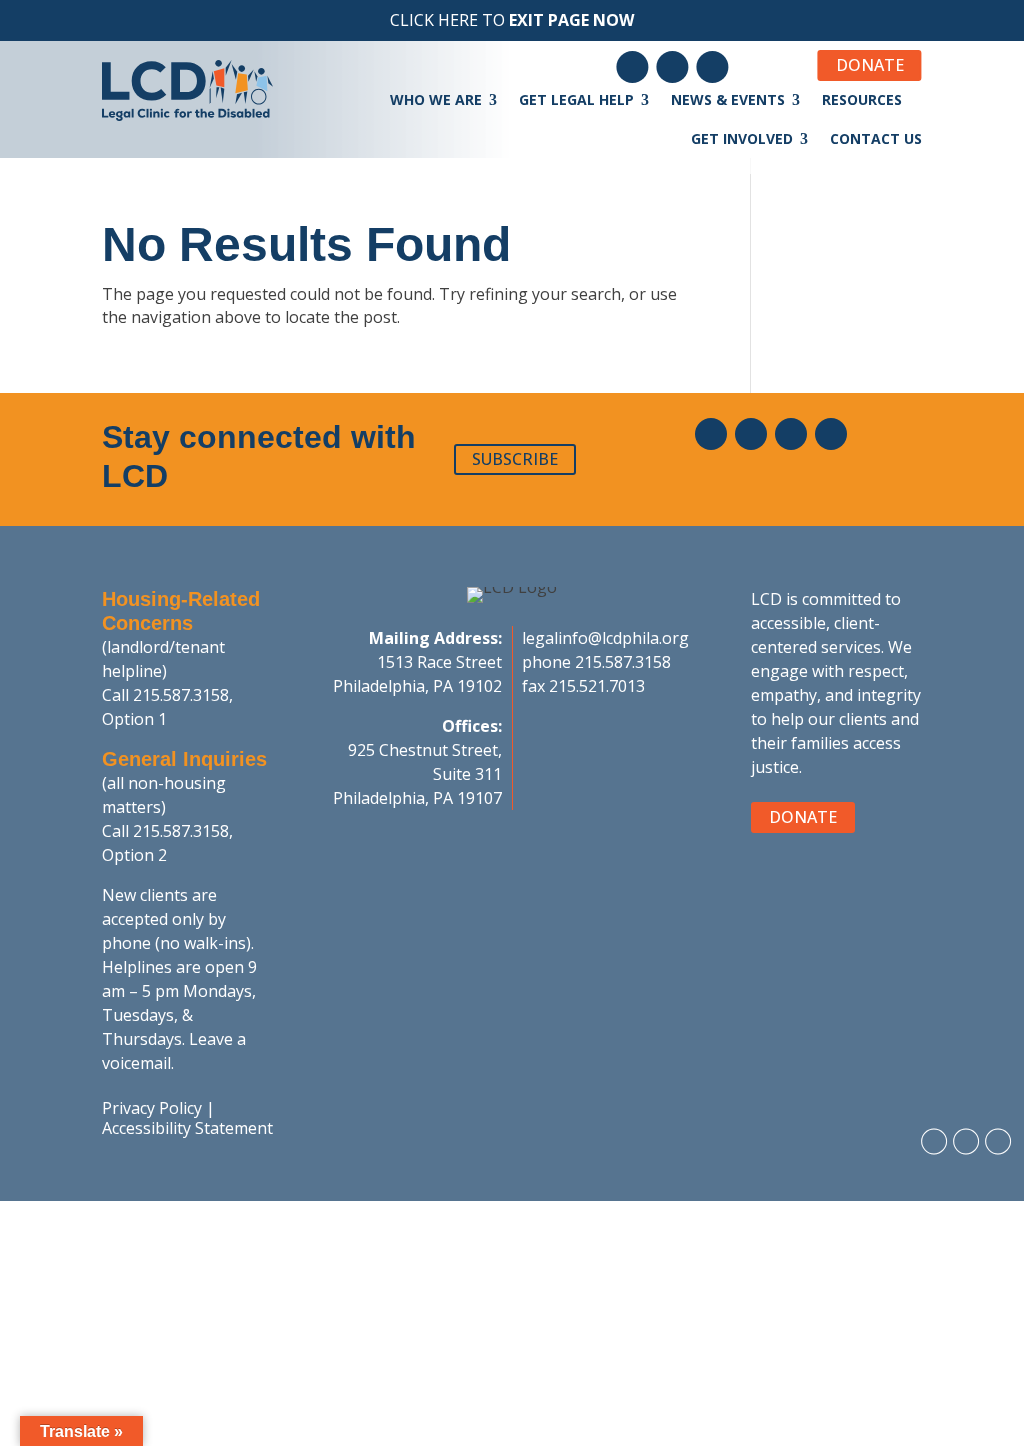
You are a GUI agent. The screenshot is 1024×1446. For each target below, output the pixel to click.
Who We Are (436, 99)
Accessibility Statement (187, 1128)
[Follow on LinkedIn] (673, 67)
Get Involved (742, 138)
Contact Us (876, 138)
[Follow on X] (831, 434)
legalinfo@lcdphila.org (605, 638)
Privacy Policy (152, 1108)
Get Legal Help (576, 99)
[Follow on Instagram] (713, 67)
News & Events (728, 99)
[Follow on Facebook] (633, 67)
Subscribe (515, 459)
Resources (862, 99)
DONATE (870, 65)
